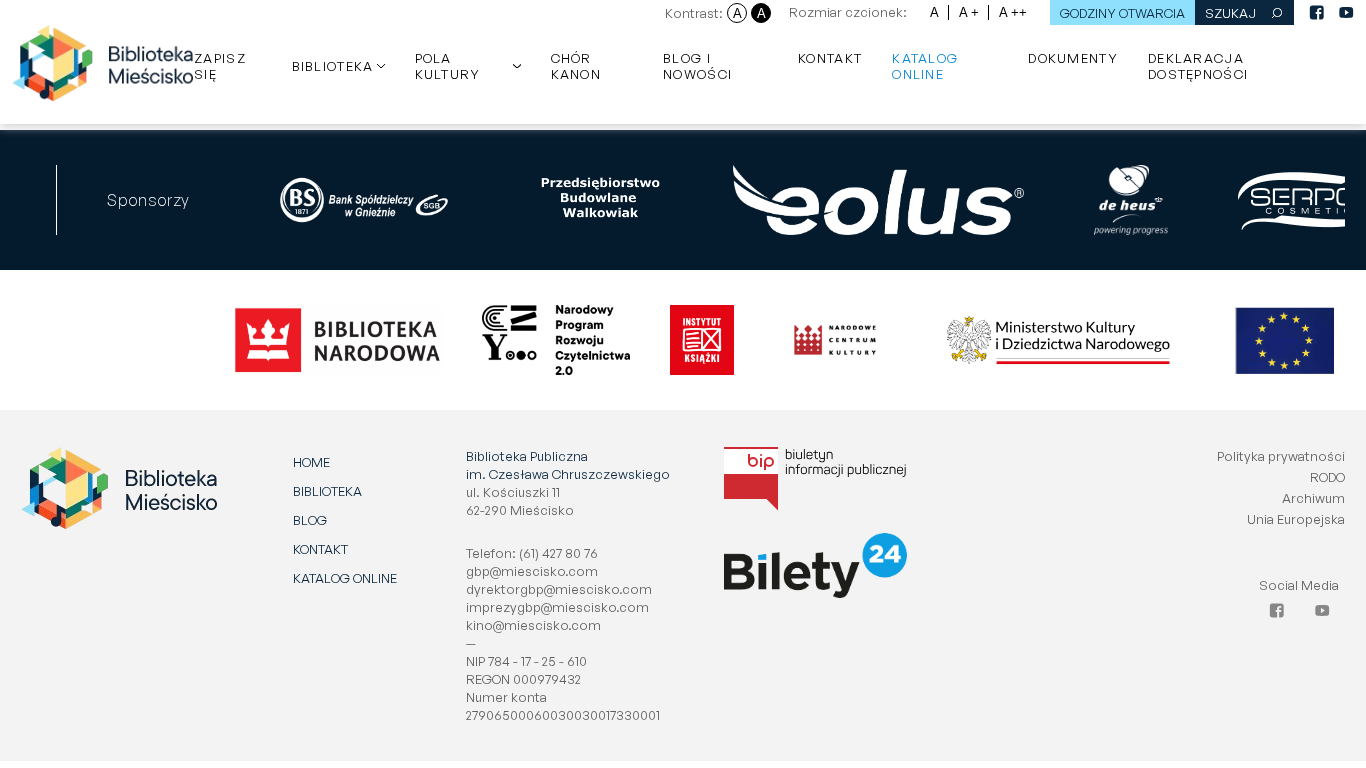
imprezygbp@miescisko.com (557, 607)
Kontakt (830, 58)
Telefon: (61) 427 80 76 (532, 553)
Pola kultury (448, 66)
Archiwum (1313, 498)
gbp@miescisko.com (532, 571)
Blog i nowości (697, 66)
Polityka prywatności (1281, 456)
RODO (1327, 477)
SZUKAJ (1230, 13)
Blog (310, 520)
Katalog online (925, 66)
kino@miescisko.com (533, 625)
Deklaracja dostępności (1198, 66)
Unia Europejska (1296, 519)
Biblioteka (333, 66)
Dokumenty (1073, 58)
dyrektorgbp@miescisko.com (559, 589)
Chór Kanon (576, 66)
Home (311, 462)
